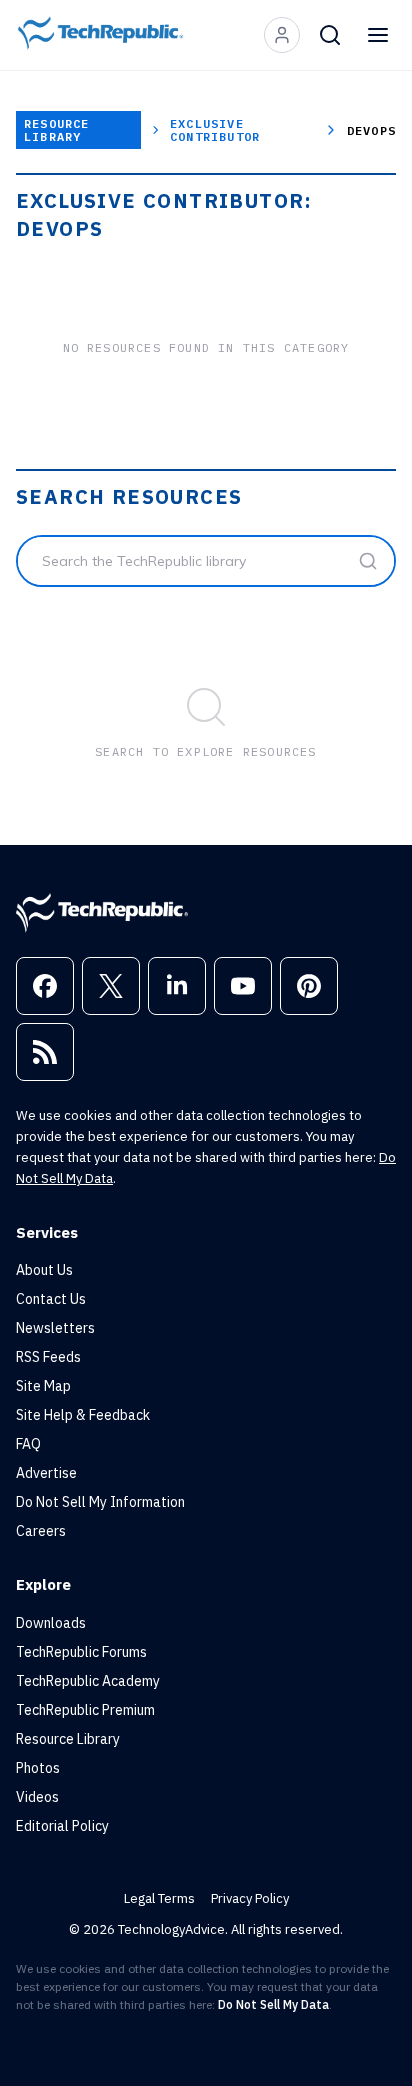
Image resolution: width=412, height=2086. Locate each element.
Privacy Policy (250, 1898)
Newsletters (55, 1328)
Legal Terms (159, 1898)
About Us (44, 1270)
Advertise (46, 1473)
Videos (37, 1797)
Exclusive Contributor (215, 130)
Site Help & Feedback (83, 1415)
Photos (38, 1768)
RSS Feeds (48, 1357)
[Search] (330, 35)
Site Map (43, 1386)
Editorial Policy (62, 1826)
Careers (41, 1531)
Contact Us (51, 1299)
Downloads (51, 1623)
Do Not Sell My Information (100, 1502)
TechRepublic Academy (88, 1681)
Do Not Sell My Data (273, 2004)
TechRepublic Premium (85, 1710)
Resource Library (57, 130)
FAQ (28, 1444)
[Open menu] (378, 35)
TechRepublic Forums (81, 1652)
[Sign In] (282, 35)
